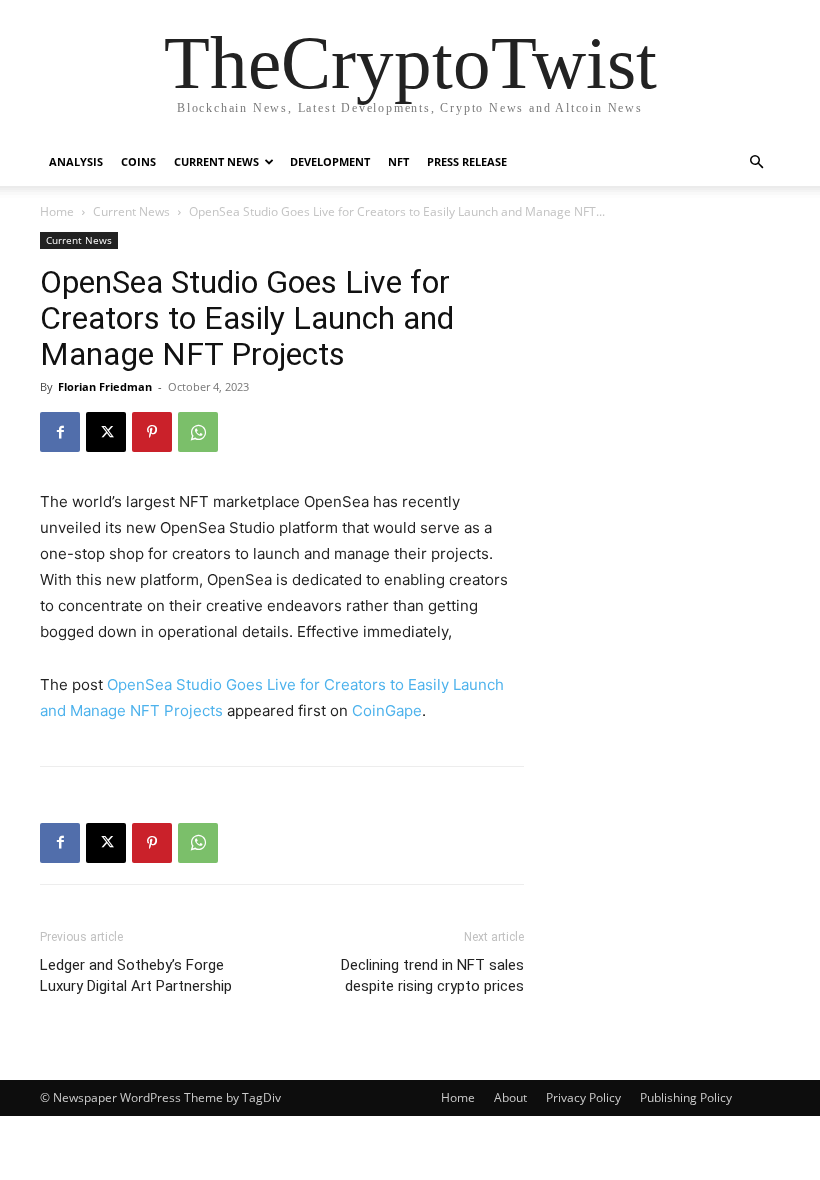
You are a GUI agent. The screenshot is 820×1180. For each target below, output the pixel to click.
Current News (216, 161)
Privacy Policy (583, 1097)
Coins (138, 161)
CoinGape (387, 710)
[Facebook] (60, 432)
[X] (106, 432)
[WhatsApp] (198, 432)
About (510, 1097)
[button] (756, 162)
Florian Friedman (105, 386)
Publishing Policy (686, 1097)
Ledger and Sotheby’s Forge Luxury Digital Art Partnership (136, 975)
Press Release (467, 161)
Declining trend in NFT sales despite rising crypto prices (432, 975)
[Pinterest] (152, 432)
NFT (398, 161)
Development (330, 161)
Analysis (76, 161)
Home (57, 211)
